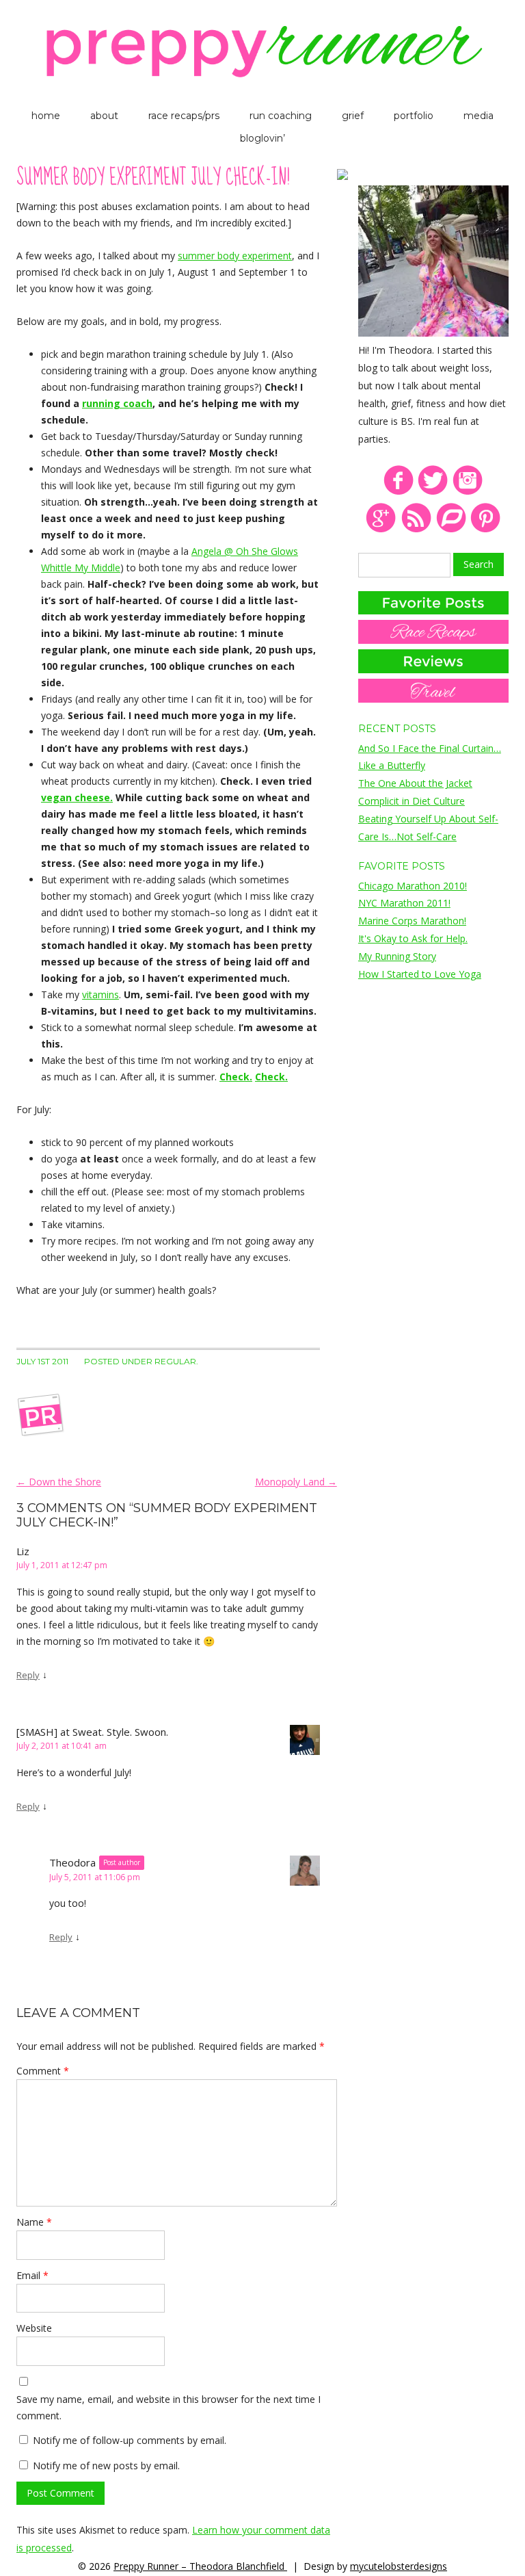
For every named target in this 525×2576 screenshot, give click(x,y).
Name (34, 2222)
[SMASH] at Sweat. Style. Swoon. (92, 1732)
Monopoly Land (296, 1482)
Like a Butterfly (392, 765)
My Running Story (397, 956)
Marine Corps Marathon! (412, 921)
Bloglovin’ (262, 138)
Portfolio (414, 116)
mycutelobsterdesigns (399, 2566)
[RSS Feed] (416, 530)
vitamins (100, 994)
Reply (28, 1675)
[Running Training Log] (451, 530)
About (104, 116)
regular (175, 1361)
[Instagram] (468, 492)
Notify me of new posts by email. (106, 2466)
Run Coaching (281, 116)
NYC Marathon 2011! (404, 903)
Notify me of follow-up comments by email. (130, 2440)
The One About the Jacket (415, 783)
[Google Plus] (381, 530)
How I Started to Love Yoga (420, 974)
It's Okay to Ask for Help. (413, 938)
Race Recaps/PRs (184, 116)
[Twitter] (433, 492)
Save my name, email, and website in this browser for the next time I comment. (169, 2407)
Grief (353, 116)
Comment (43, 2071)
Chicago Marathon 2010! (413, 886)
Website (34, 2328)
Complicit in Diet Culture (412, 801)
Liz (23, 1551)
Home (46, 116)
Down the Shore (59, 1482)
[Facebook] (398, 492)
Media (479, 116)
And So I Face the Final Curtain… (430, 748)
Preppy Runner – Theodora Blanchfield (200, 2566)
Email (32, 2275)
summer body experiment (235, 256)
